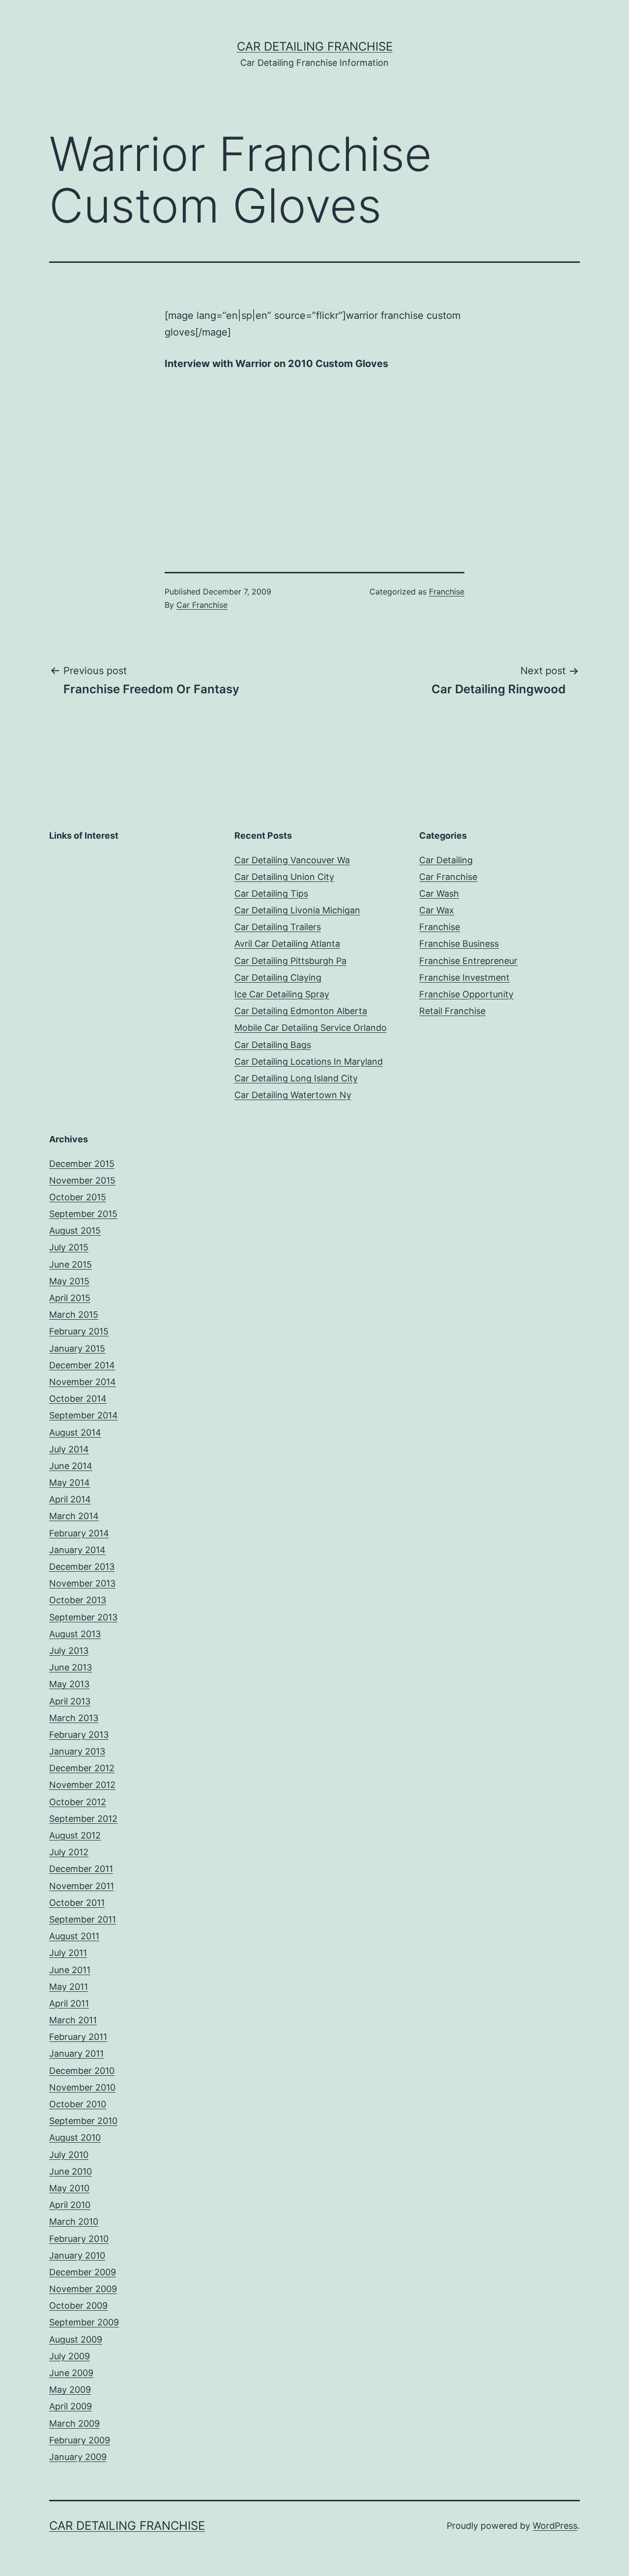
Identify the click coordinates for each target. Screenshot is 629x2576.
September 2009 (84, 2322)
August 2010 (75, 2137)
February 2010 (79, 2239)
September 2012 (83, 1819)
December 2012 (82, 1768)
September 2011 (83, 1919)
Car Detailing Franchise (315, 46)
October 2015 (78, 1197)
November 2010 (82, 2087)
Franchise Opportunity (466, 994)
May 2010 (69, 2188)
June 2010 (71, 2171)
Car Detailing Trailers (278, 927)
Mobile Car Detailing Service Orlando (311, 1028)
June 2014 (71, 1466)
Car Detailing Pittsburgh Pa (290, 961)
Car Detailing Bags (273, 1045)
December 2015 (82, 1164)
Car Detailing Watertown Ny (293, 1095)
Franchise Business (459, 944)
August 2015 (75, 1231)
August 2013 (75, 1634)
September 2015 (83, 1214)
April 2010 (70, 2205)
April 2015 (70, 1298)
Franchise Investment (464, 977)
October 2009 (78, 2306)
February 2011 (78, 2037)
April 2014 (70, 1499)
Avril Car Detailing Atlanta (287, 944)
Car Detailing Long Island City (296, 1078)
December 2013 (82, 1567)
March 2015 (74, 1315)
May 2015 (69, 1281)
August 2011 (74, 1936)
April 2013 (70, 1701)
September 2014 (84, 1415)
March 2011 (73, 2020)
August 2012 (75, 1835)
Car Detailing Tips (271, 893)
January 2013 (77, 1751)
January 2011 (76, 2053)
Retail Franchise (452, 1011)
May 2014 (70, 1483)
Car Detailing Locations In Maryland (309, 1062)
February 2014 (79, 1533)
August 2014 (75, 1432)
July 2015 (69, 1247)
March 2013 (74, 1718)
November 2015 (82, 1180)
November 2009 (83, 2289)
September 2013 (83, 1617)
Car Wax (437, 910)
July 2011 (68, 1953)
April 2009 (71, 2406)
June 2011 (70, 1970)
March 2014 (74, 1516)
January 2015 (77, 1348)
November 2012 (82, 1785)
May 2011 (69, 1987)
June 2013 (71, 1667)
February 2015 (79, 1331)
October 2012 (78, 1802)
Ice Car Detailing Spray (282, 994)
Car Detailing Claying (278, 977)
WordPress (555, 2526)
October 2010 (78, 2104)
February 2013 (79, 1735)
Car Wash (439, 893)
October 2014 (78, 1399)
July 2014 (69, 1449)
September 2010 (83, 2121)
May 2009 (70, 2390)
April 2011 (69, 2003)
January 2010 (77, 2255)
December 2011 (81, 1869)
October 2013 (78, 1600)
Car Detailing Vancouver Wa (292, 860)
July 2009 (70, 2356)
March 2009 (74, 2423)
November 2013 (82, 1583)
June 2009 (71, 2373)
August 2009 (76, 2339)
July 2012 (69, 1852)
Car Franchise (202, 605)
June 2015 (71, 1264)
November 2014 (83, 1382)
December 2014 (82, 1365)
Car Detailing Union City (284, 877)
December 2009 (83, 2272)
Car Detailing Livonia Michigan (297, 910)
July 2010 (69, 2155)
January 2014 (77, 1550)
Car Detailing (446, 860)
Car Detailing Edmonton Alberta (301, 1011)
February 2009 (80, 2440)
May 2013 (69, 1684)
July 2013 (69, 1651)
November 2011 (82, 1886)
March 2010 (74, 2222)
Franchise (447, 592)
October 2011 (77, 1903)
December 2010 (82, 2071)
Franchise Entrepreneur (468, 961)
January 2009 (78, 2457)
